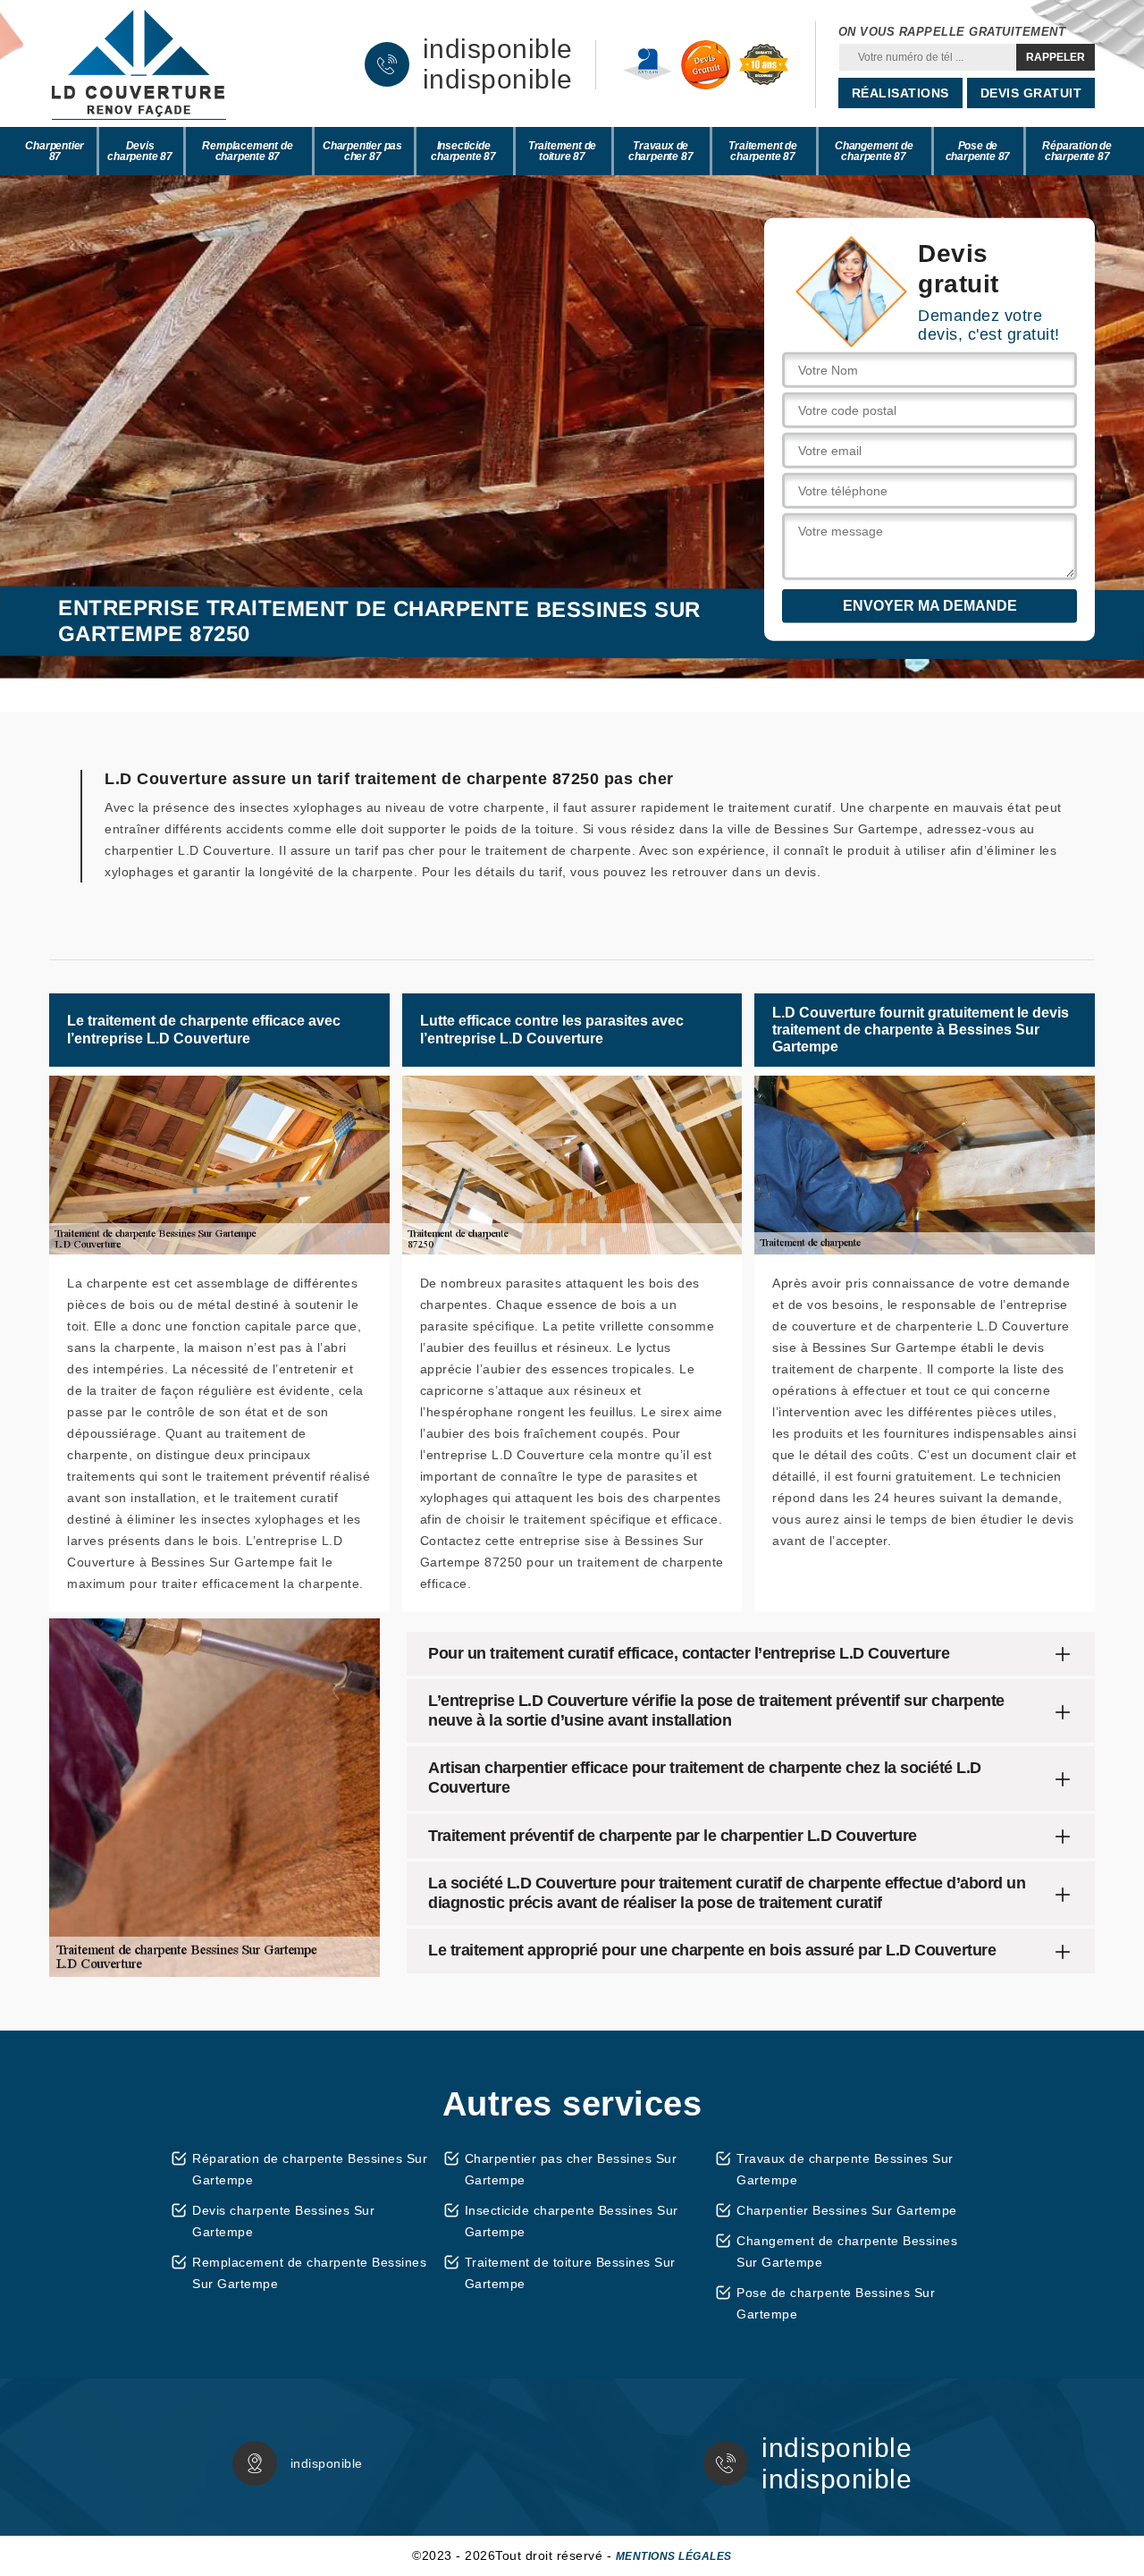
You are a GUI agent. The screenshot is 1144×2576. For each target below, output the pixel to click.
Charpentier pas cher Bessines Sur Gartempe (571, 2169)
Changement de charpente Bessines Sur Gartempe (847, 2251)
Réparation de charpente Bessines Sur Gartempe (310, 2169)
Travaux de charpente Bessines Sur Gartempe (845, 2169)
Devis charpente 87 (140, 151)
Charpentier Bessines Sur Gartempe (847, 2210)
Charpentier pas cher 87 (362, 151)
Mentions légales (674, 2556)
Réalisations (900, 93)
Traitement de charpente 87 (762, 151)
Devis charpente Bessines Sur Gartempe (283, 2221)
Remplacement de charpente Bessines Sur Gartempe (309, 2273)
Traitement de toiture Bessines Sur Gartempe (570, 2273)
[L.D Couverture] (139, 64)
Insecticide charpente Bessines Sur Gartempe (572, 2221)
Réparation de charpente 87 (1077, 151)
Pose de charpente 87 (978, 151)
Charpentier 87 (55, 151)
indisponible (498, 49)
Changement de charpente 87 (874, 151)
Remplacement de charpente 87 (247, 151)
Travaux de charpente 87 (661, 151)
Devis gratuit (1031, 93)
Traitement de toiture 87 (562, 151)
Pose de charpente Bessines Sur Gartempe (836, 2303)
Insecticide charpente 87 (463, 151)
